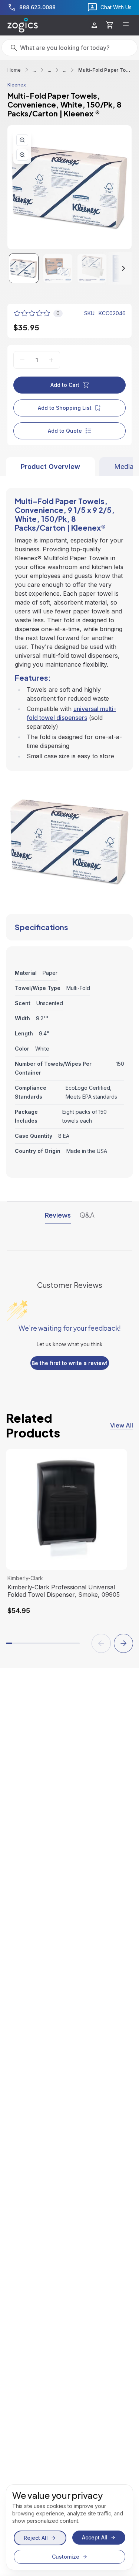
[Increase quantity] (51, 360)
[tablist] (69, 467)
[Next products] (123, 1643)
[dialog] (69, 2527)
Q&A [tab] (87, 1215)
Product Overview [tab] (50, 467)
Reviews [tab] (58, 1215)
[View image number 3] (92, 268)
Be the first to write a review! (69, 1363)
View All (122, 1425)
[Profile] (94, 25)
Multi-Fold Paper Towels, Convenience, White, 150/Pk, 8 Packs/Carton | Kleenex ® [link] (105, 70)
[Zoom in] (22, 140)
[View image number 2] (58, 268)
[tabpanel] (69, 827)
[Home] (23, 25)
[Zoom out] (22, 155)
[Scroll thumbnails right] (117, 268)
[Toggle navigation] (126, 25)
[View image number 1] (24, 268)
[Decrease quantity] (22, 360)
